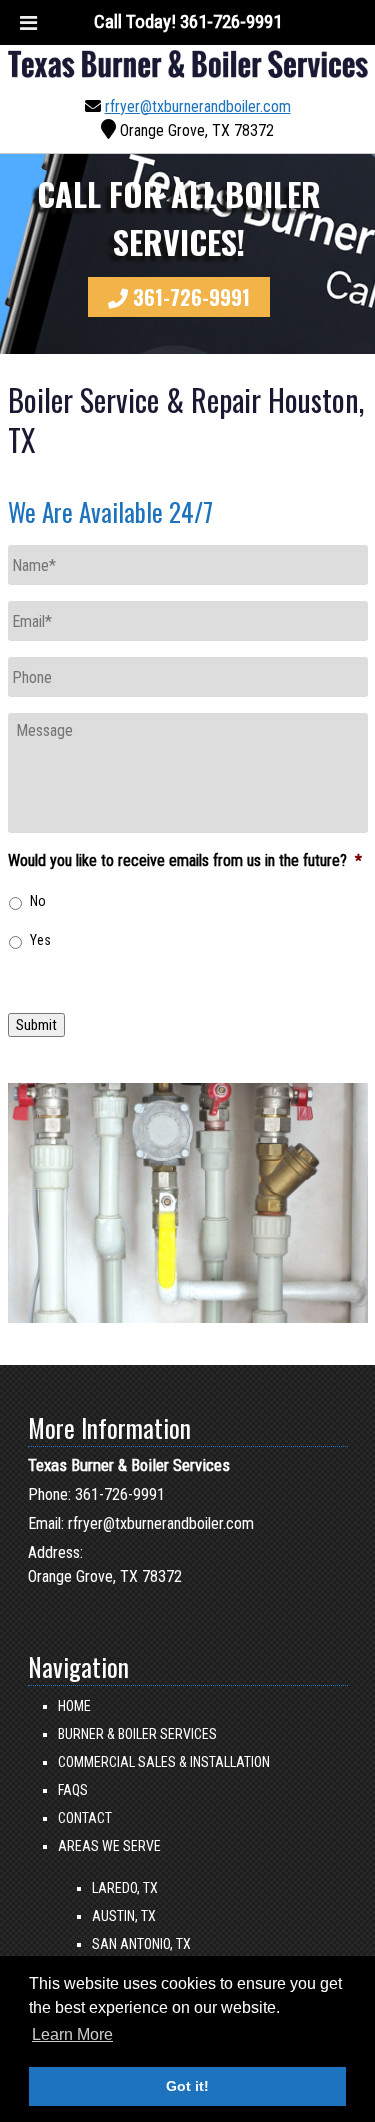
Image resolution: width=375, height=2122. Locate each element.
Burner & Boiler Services (137, 1734)
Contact (85, 1818)
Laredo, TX (125, 1888)
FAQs (73, 1790)
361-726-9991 (191, 297)
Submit (36, 1025)
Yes (40, 940)
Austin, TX (124, 1916)
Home (74, 1706)
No (38, 901)
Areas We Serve (109, 1846)
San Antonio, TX (141, 1944)
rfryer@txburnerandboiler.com (198, 106)
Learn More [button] (72, 2034)
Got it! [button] (187, 2086)
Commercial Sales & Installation (164, 1762)
